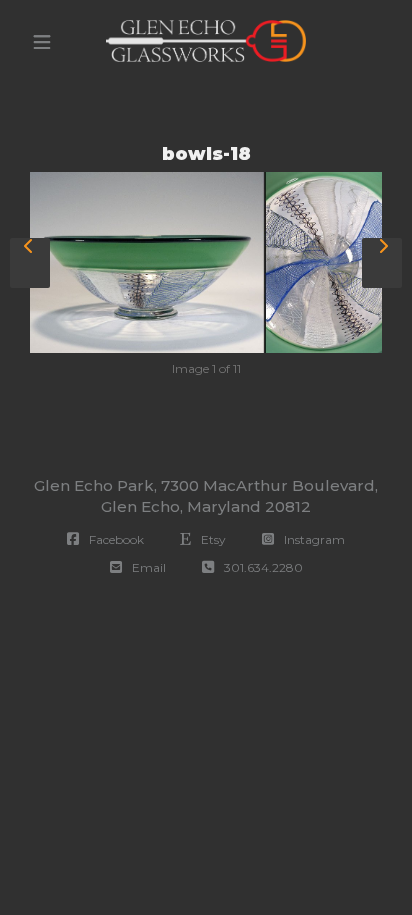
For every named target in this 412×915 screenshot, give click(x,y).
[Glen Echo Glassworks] (206, 41)
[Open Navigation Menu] (42, 42)
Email (146, 567)
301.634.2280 (260, 567)
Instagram (311, 539)
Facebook (113, 539)
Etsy (210, 539)
